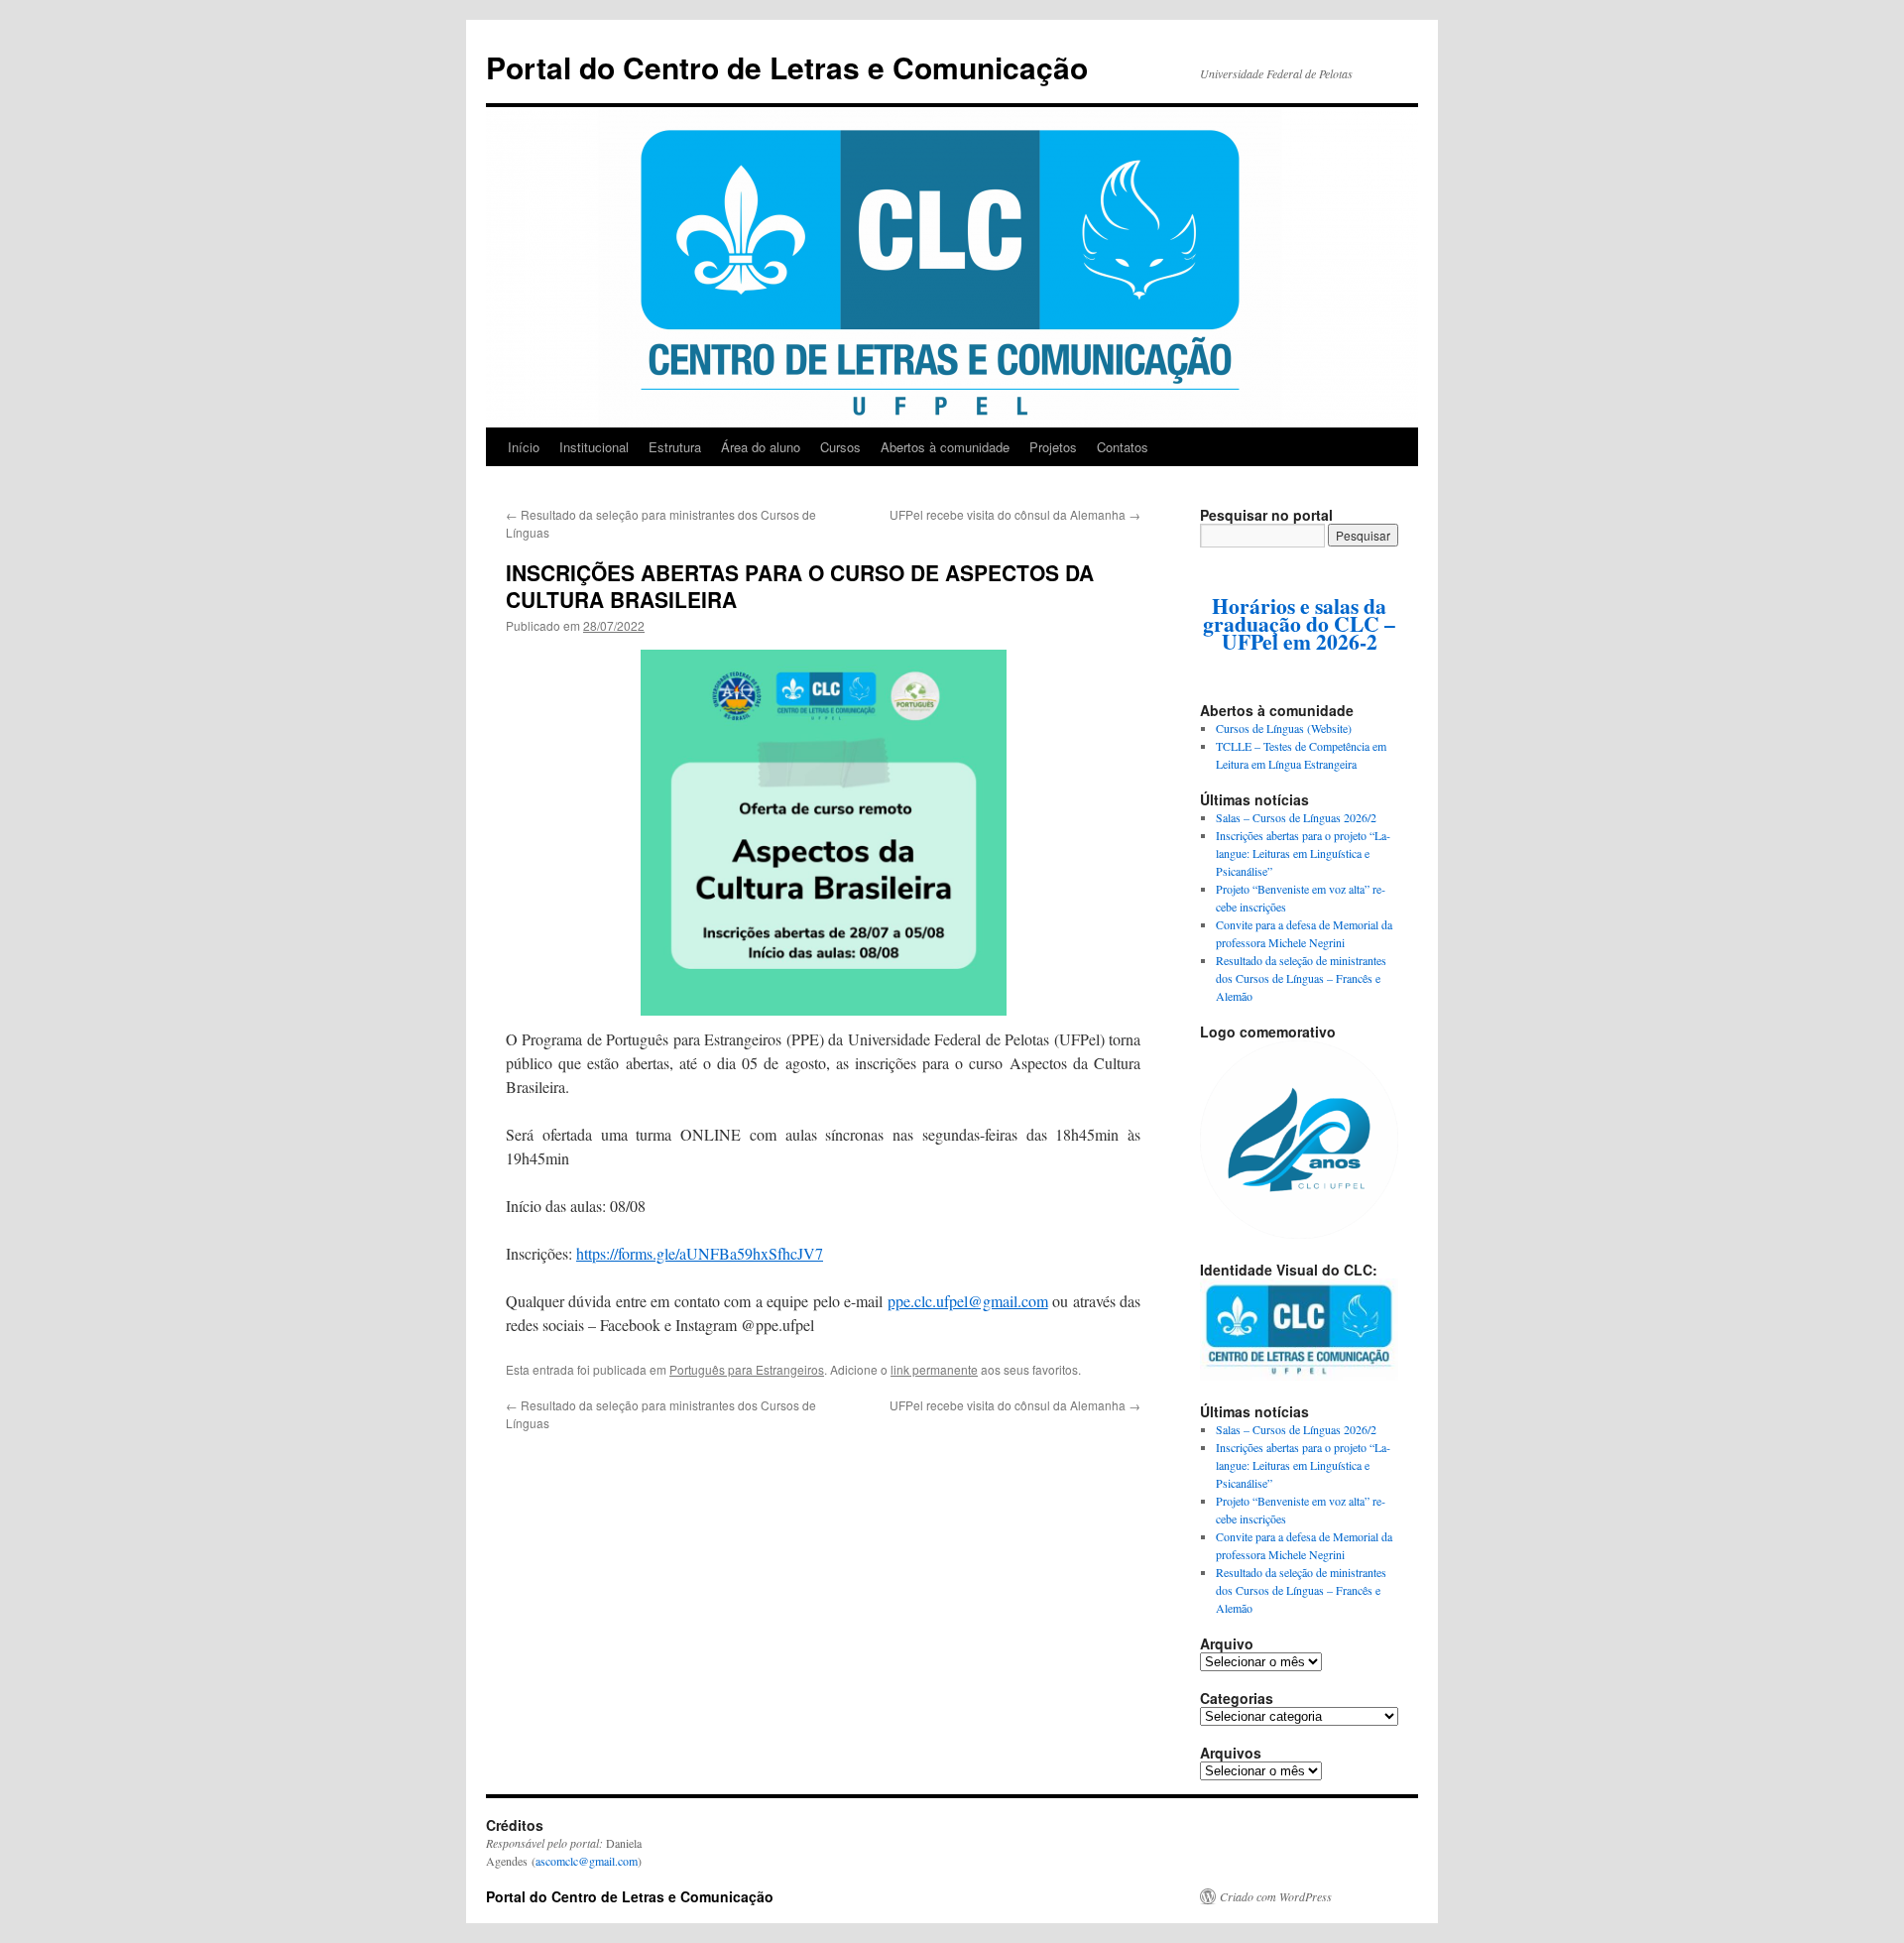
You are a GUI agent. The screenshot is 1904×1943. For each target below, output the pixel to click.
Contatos (1123, 447)
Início (524, 447)
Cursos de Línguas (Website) (1284, 728)
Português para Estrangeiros (747, 1369)
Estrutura (675, 447)
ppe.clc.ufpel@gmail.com (968, 1301)
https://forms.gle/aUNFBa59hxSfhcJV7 (700, 1253)
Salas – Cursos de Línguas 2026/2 (1296, 817)
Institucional (594, 447)
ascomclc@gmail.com (587, 1861)
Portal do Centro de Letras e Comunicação (787, 67)
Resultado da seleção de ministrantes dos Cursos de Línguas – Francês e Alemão (1301, 978)
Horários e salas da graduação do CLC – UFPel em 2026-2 (1299, 623)
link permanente (934, 1369)
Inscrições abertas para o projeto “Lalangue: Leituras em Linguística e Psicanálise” (1303, 853)
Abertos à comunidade (945, 447)
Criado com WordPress (1276, 1896)
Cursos (840, 447)
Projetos (1053, 447)
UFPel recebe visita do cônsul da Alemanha (1015, 514)
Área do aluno (761, 447)
